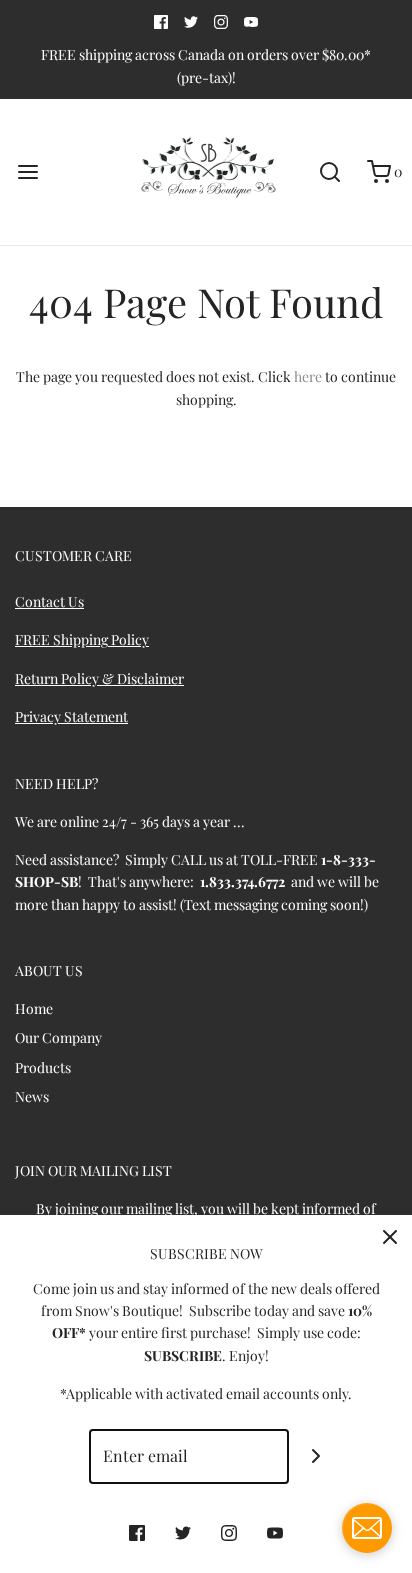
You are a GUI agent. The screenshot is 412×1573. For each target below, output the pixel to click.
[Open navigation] (27, 172)
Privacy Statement (71, 716)
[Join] (316, 1456)
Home (34, 1008)
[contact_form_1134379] (367, 1528)
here (308, 376)
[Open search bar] (329, 172)
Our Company (58, 1037)
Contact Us (49, 601)
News (32, 1096)
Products (43, 1067)
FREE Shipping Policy (82, 639)
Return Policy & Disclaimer (99, 678)
